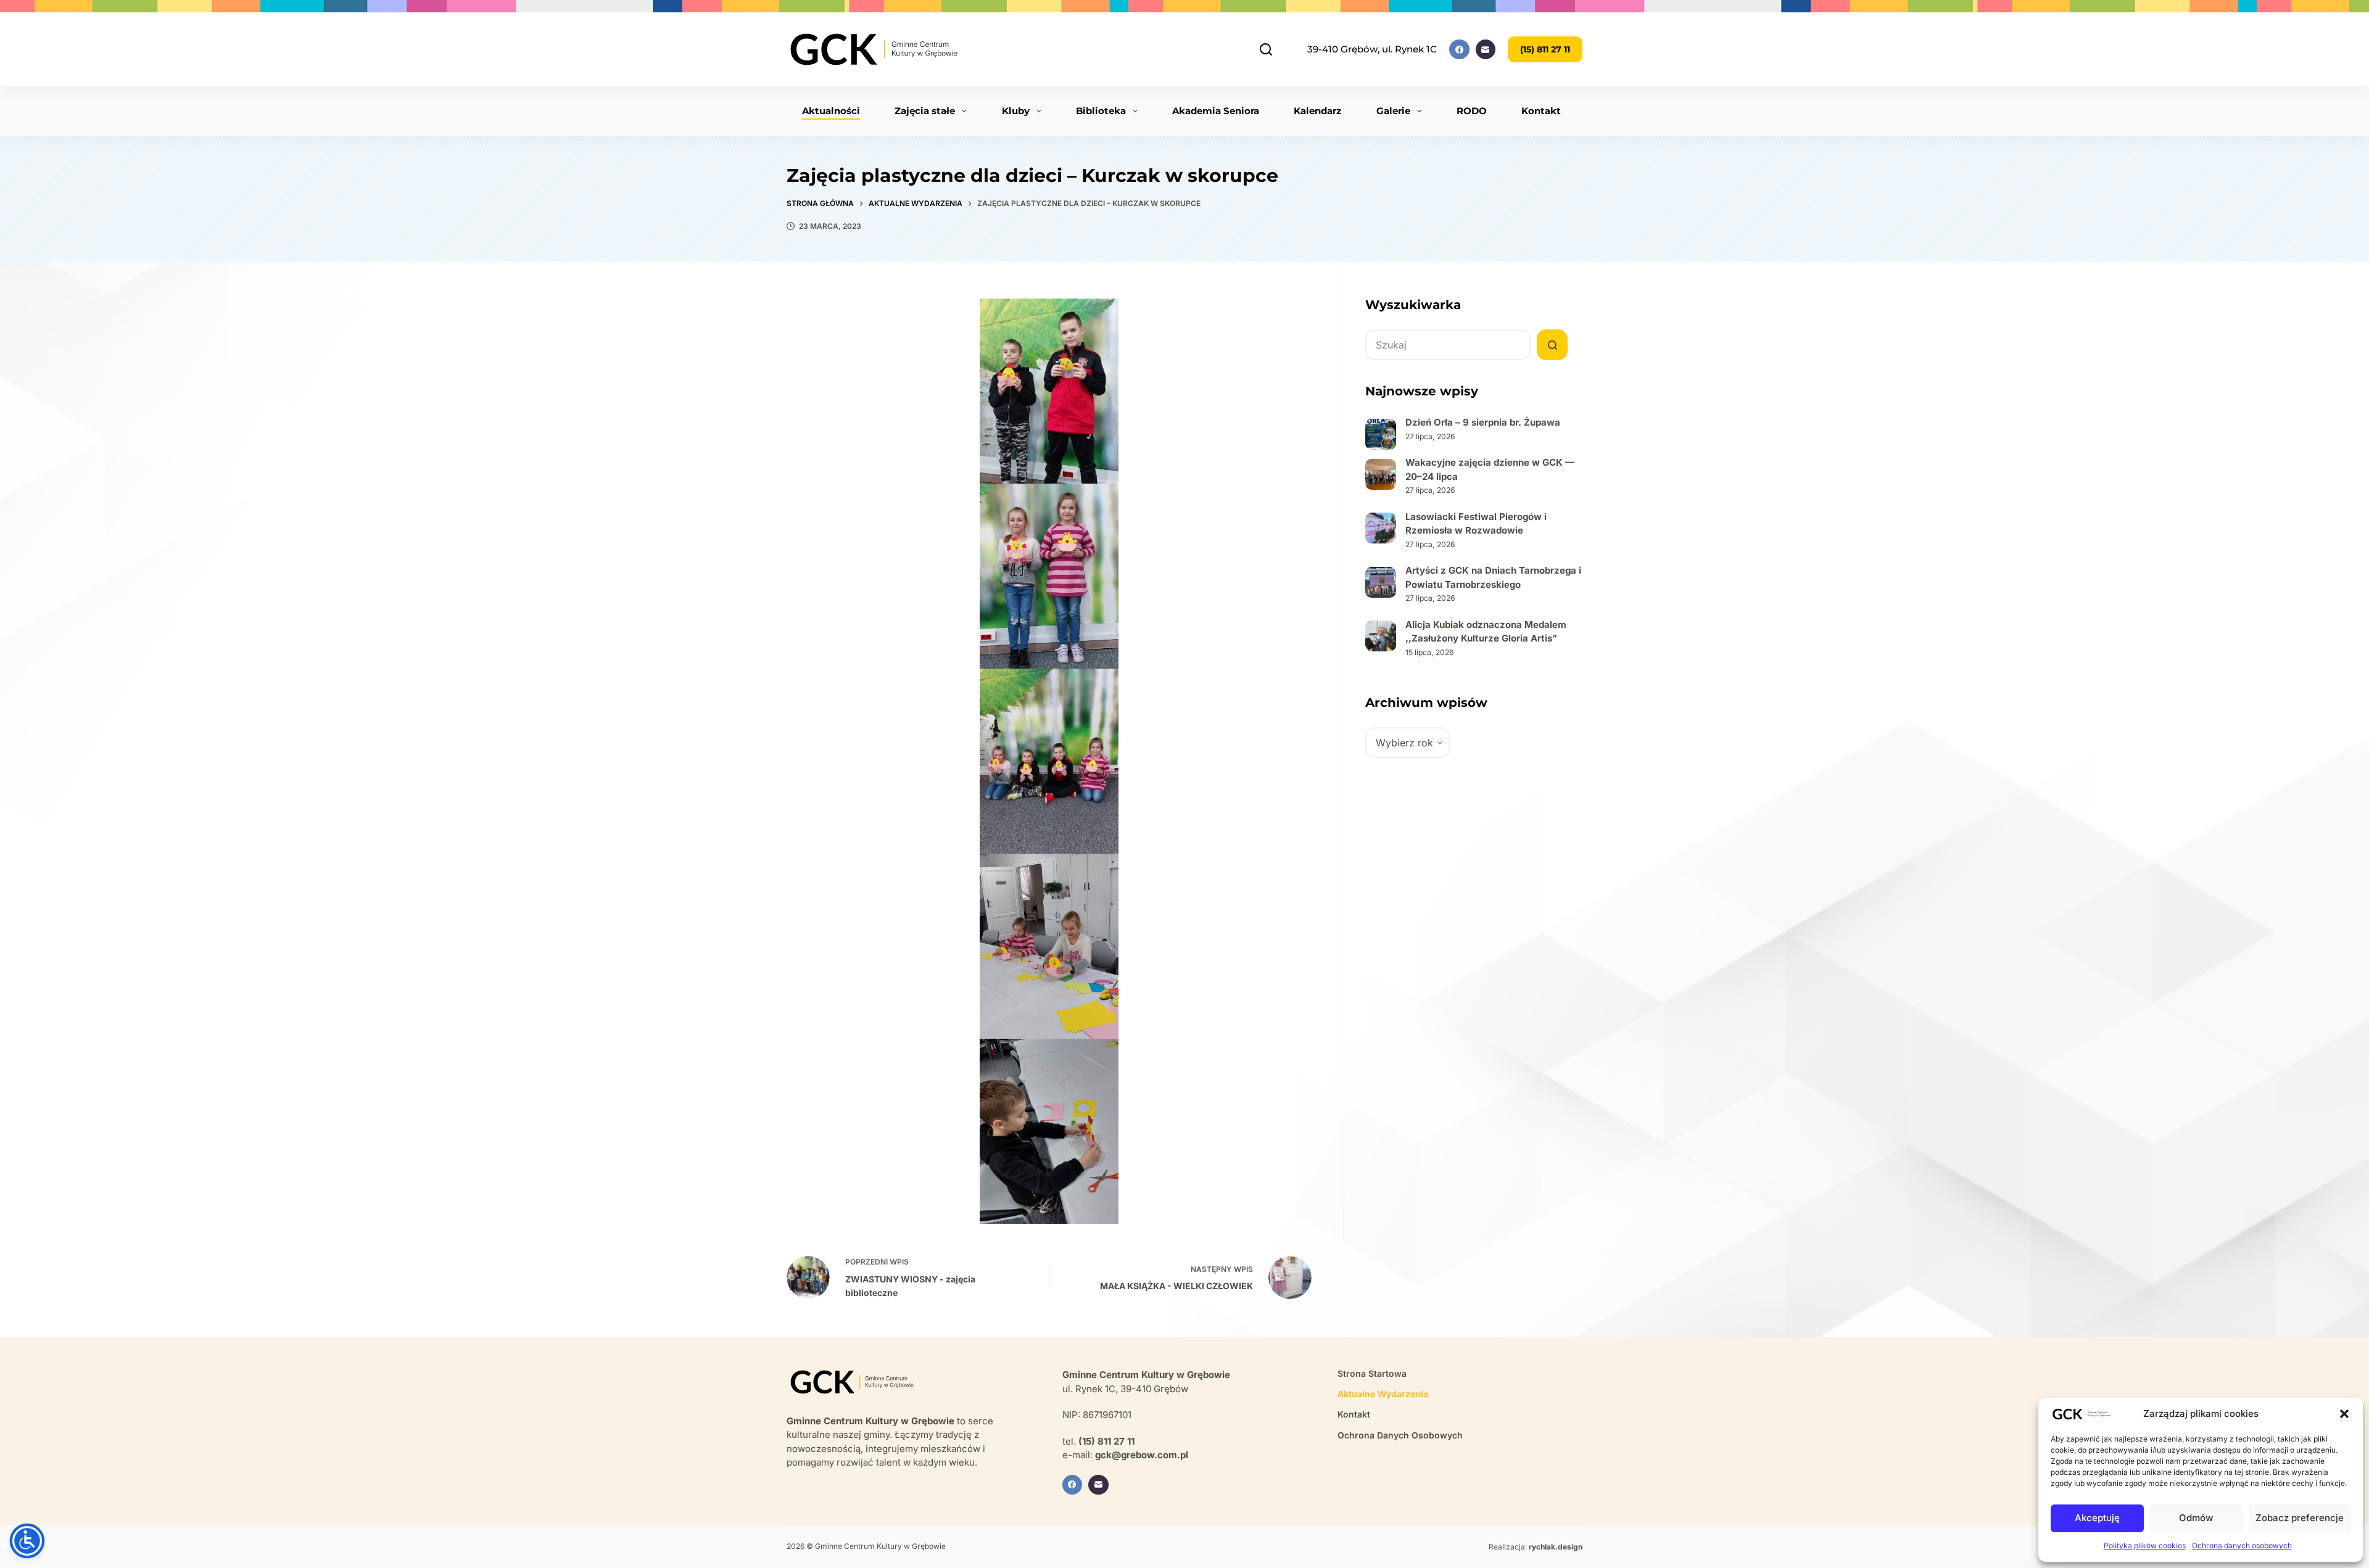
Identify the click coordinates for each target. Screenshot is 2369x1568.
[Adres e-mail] (1486, 50)
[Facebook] (1459, 50)
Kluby (1016, 111)
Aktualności (831, 111)
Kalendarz (1317, 111)
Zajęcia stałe (925, 111)
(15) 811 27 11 (1545, 49)
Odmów (2196, 1518)
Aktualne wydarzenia (1383, 1394)
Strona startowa (1372, 1373)
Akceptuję (2097, 1518)
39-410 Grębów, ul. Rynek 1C (1372, 49)
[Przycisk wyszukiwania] (1552, 345)
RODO (1472, 111)
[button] (2344, 1414)
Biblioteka (1101, 111)
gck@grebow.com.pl (1142, 1455)
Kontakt (1541, 111)
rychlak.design (1556, 1547)
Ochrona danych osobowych (2242, 1545)
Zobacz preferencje (2300, 1518)
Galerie (1393, 111)
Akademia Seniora (1216, 111)
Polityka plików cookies (2145, 1545)
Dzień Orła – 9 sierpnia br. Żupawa (1483, 422)
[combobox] (1448, 345)
